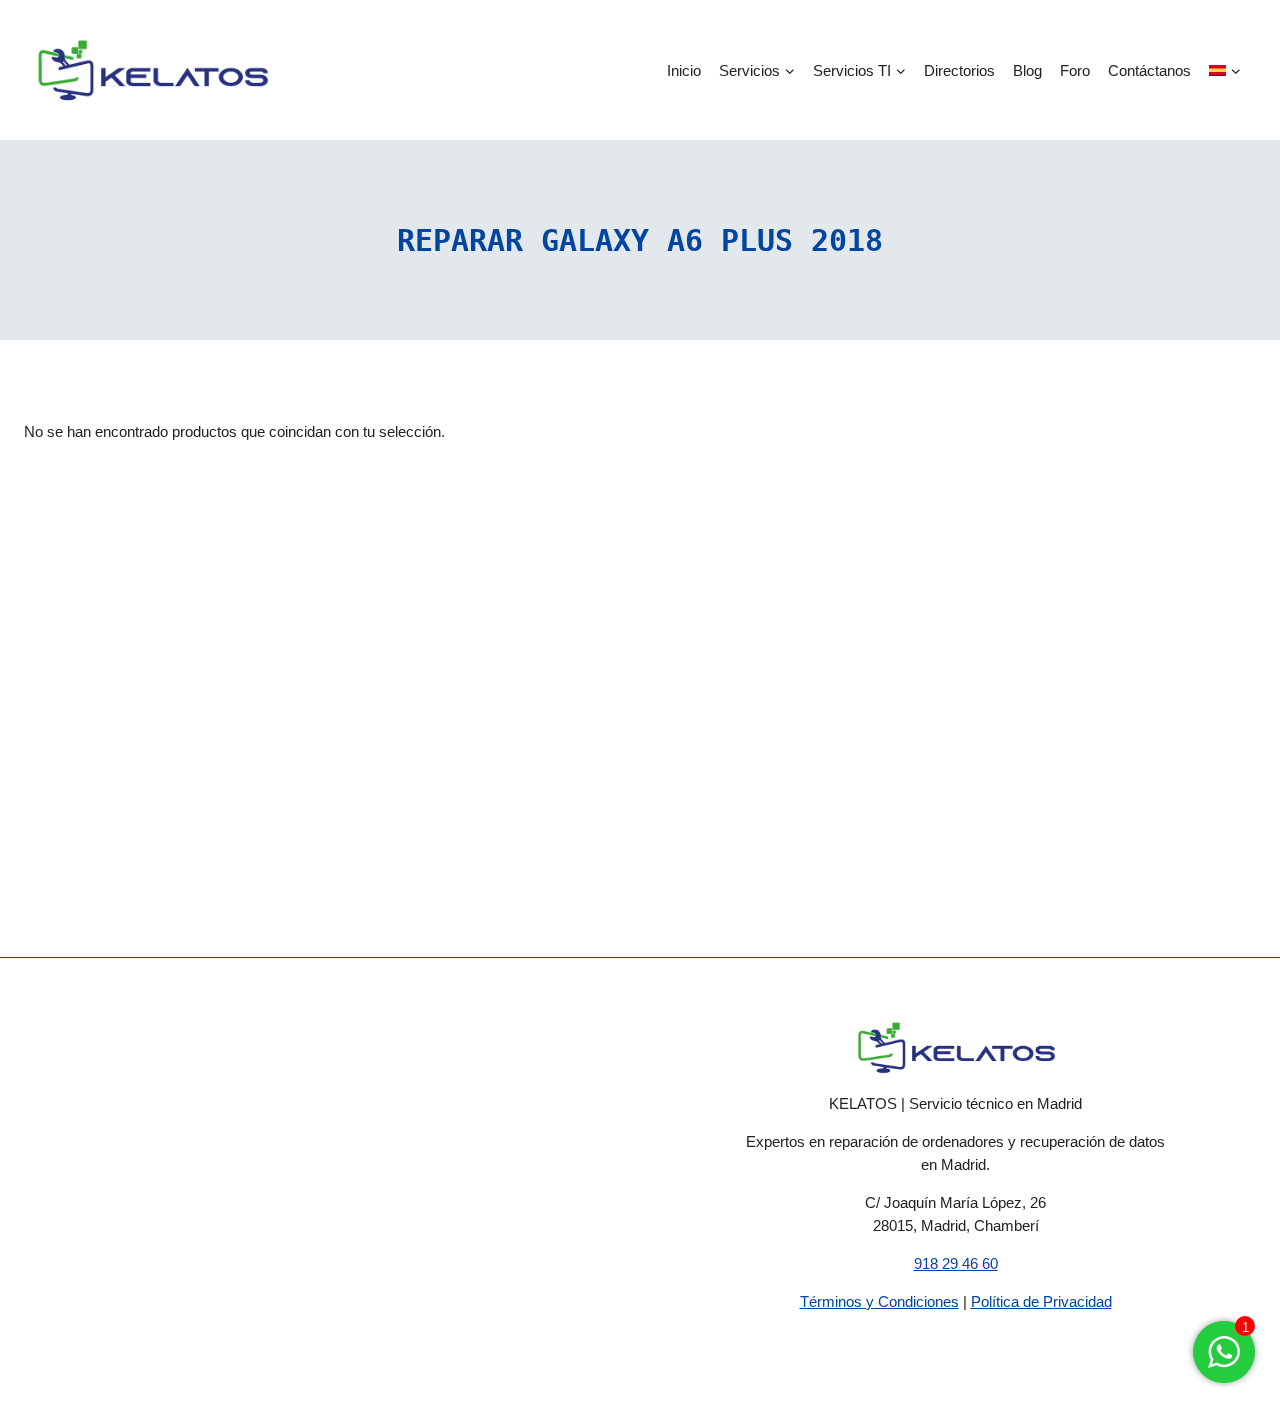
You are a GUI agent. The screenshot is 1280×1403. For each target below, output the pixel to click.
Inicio (684, 70)
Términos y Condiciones (879, 1301)
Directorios (959, 70)
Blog (1027, 70)
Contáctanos (1149, 70)
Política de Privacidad (1041, 1301)
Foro (1075, 70)
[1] (1224, 1362)
